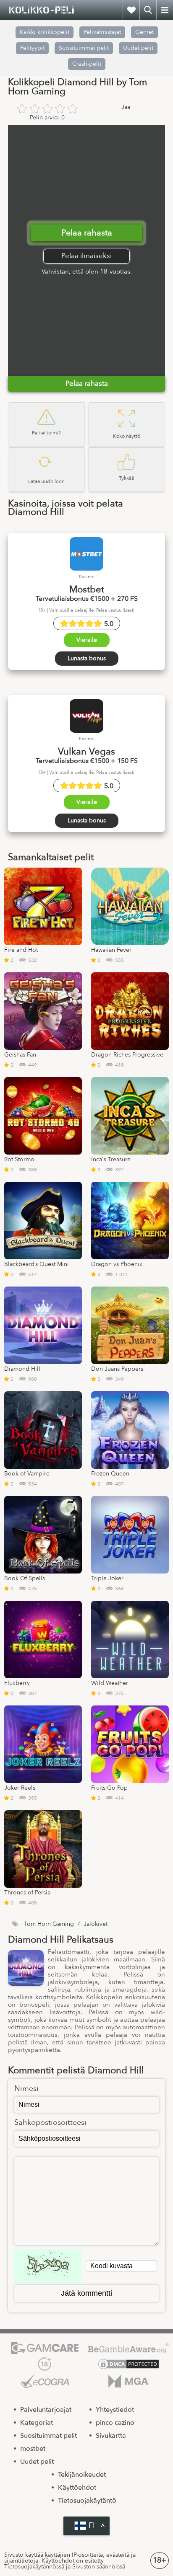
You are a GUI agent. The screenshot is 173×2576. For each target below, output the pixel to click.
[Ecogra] (45, 2381)
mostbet (33, 2449)
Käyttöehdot (77, 2488)
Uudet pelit (138, 48)
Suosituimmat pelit (84, 48)
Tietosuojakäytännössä (34, 2567)
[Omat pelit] (131, 10)
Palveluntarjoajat (46, 2410)
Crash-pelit (87, 64)
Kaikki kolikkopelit (45, 32)
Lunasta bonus (87, 658)
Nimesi (26, 2089)
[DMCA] (128, 2364)
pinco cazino (115, 2423)
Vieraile (87, 640)
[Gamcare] (45, 2348)
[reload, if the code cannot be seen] (48, 2266)
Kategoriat (37, 2423)
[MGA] (128, 2381)
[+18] (45, 2364)
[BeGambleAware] (128, 2348)
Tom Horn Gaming (49, 1924)
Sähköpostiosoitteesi (50, 2123)
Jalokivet (96, 1924)
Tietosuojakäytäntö (87, 2501)
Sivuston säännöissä (99, 2567)
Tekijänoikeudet (82, 2475)
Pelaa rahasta (87, 233)
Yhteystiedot (115, 2410)
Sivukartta (111, 2436)
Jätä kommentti (86, 2293)
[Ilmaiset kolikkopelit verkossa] (42, 10)
